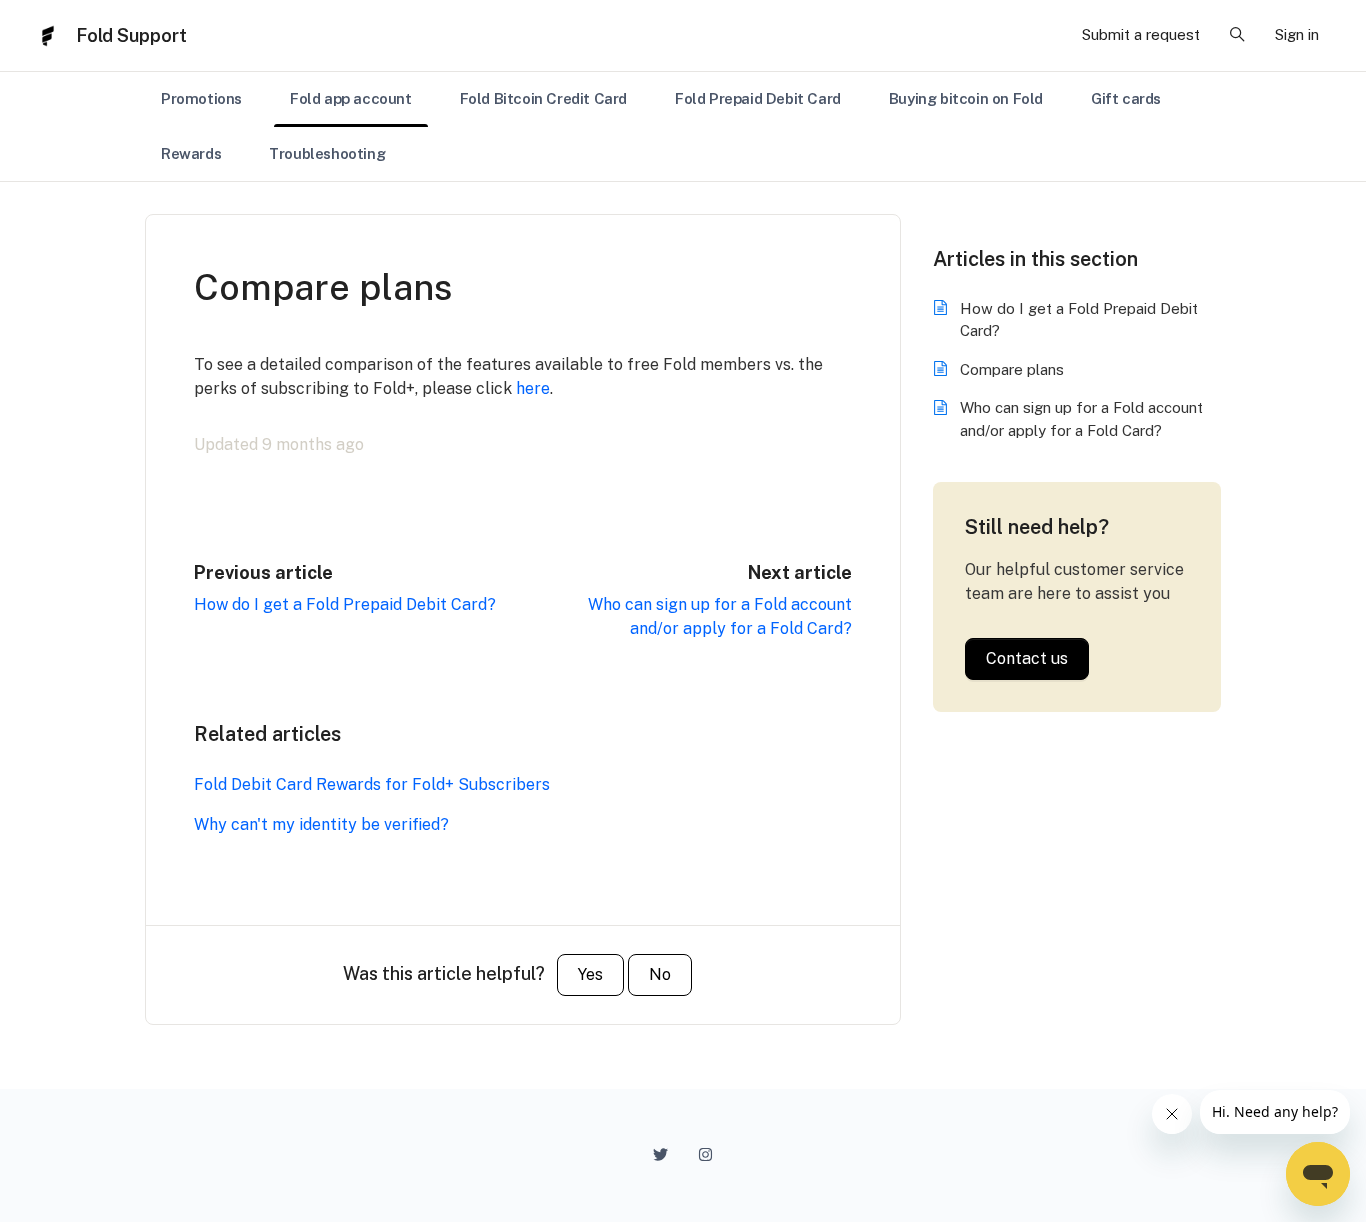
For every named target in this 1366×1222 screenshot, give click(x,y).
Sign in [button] (1297, 34)
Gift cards (1126, 98)
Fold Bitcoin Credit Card (543, 98)
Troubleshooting (327, 153)
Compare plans (1012, 369)
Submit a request (1141, 34)
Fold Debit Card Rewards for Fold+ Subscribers (372, 784)
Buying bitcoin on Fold (966, 98)
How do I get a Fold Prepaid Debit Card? (345, 604)
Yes (590, 974)
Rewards (191, 153)
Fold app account (351, 98)
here (533, 388)
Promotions (201, 98)
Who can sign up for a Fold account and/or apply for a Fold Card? (1081, 419)
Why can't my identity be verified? (321, 824)
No (660, 974)
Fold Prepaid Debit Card (758, 98)
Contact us (1027, 658)
